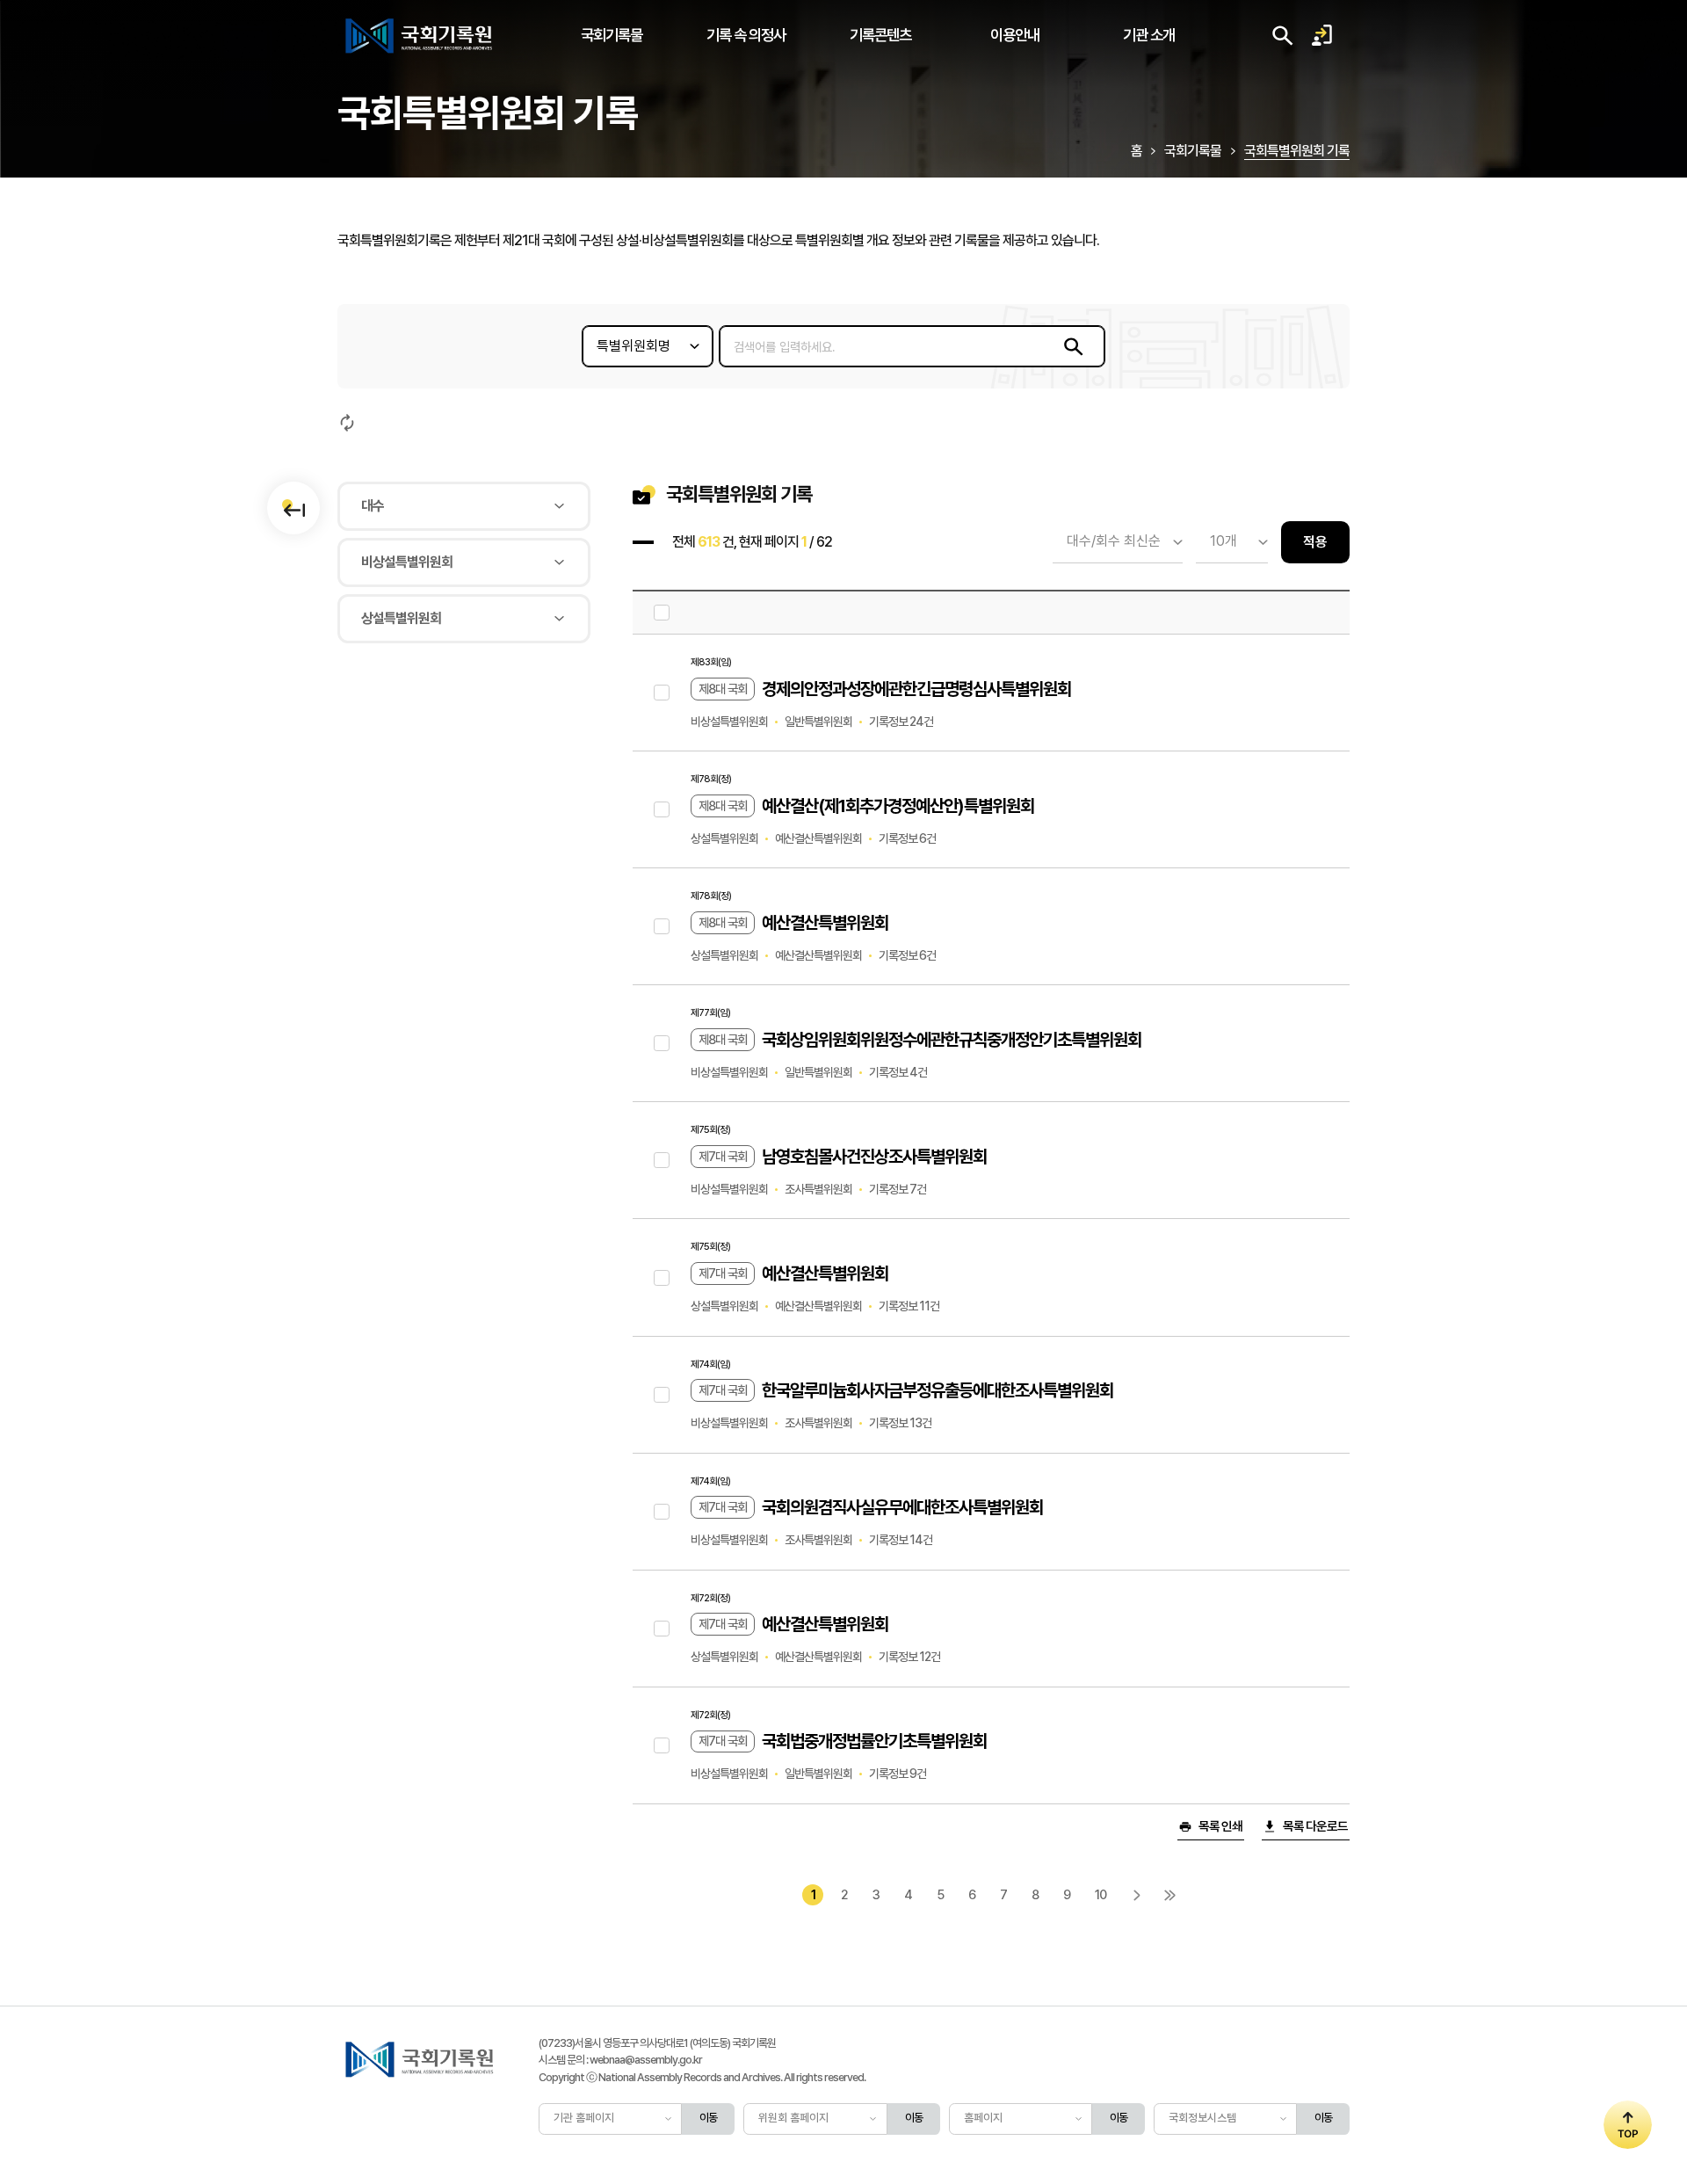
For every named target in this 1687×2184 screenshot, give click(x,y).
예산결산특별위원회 (825, 923)
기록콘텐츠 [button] (880, 35)
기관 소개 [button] (1149, 35)
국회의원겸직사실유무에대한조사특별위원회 (902, 1507)
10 (1101, 1894)
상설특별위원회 (401, 618)
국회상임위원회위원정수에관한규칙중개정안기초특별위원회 (952, 1040)
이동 (708, 2118)
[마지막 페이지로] (1170, 1895)
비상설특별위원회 (407, 562)
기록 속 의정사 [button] (746, 35)
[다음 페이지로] (1137, 1895)
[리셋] (347, 423)
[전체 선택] (662, 613)
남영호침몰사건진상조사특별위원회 (874, 1157)
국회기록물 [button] (612, 35)
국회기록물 (1193, 151)
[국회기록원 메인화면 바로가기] (420, 35)
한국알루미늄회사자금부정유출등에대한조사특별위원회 (938, 1390)
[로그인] (1321, 35)
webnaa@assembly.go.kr (646, 2060)
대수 (373, 506)
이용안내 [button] (1015, 35)
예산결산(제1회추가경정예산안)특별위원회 (898, 806)
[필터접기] (293, 508)
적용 (1315, 542)
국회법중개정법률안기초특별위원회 (874, 1741)
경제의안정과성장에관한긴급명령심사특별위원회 (916, 689)
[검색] (1074, 346)
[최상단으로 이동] (1628, 2125)
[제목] (662, 693)
